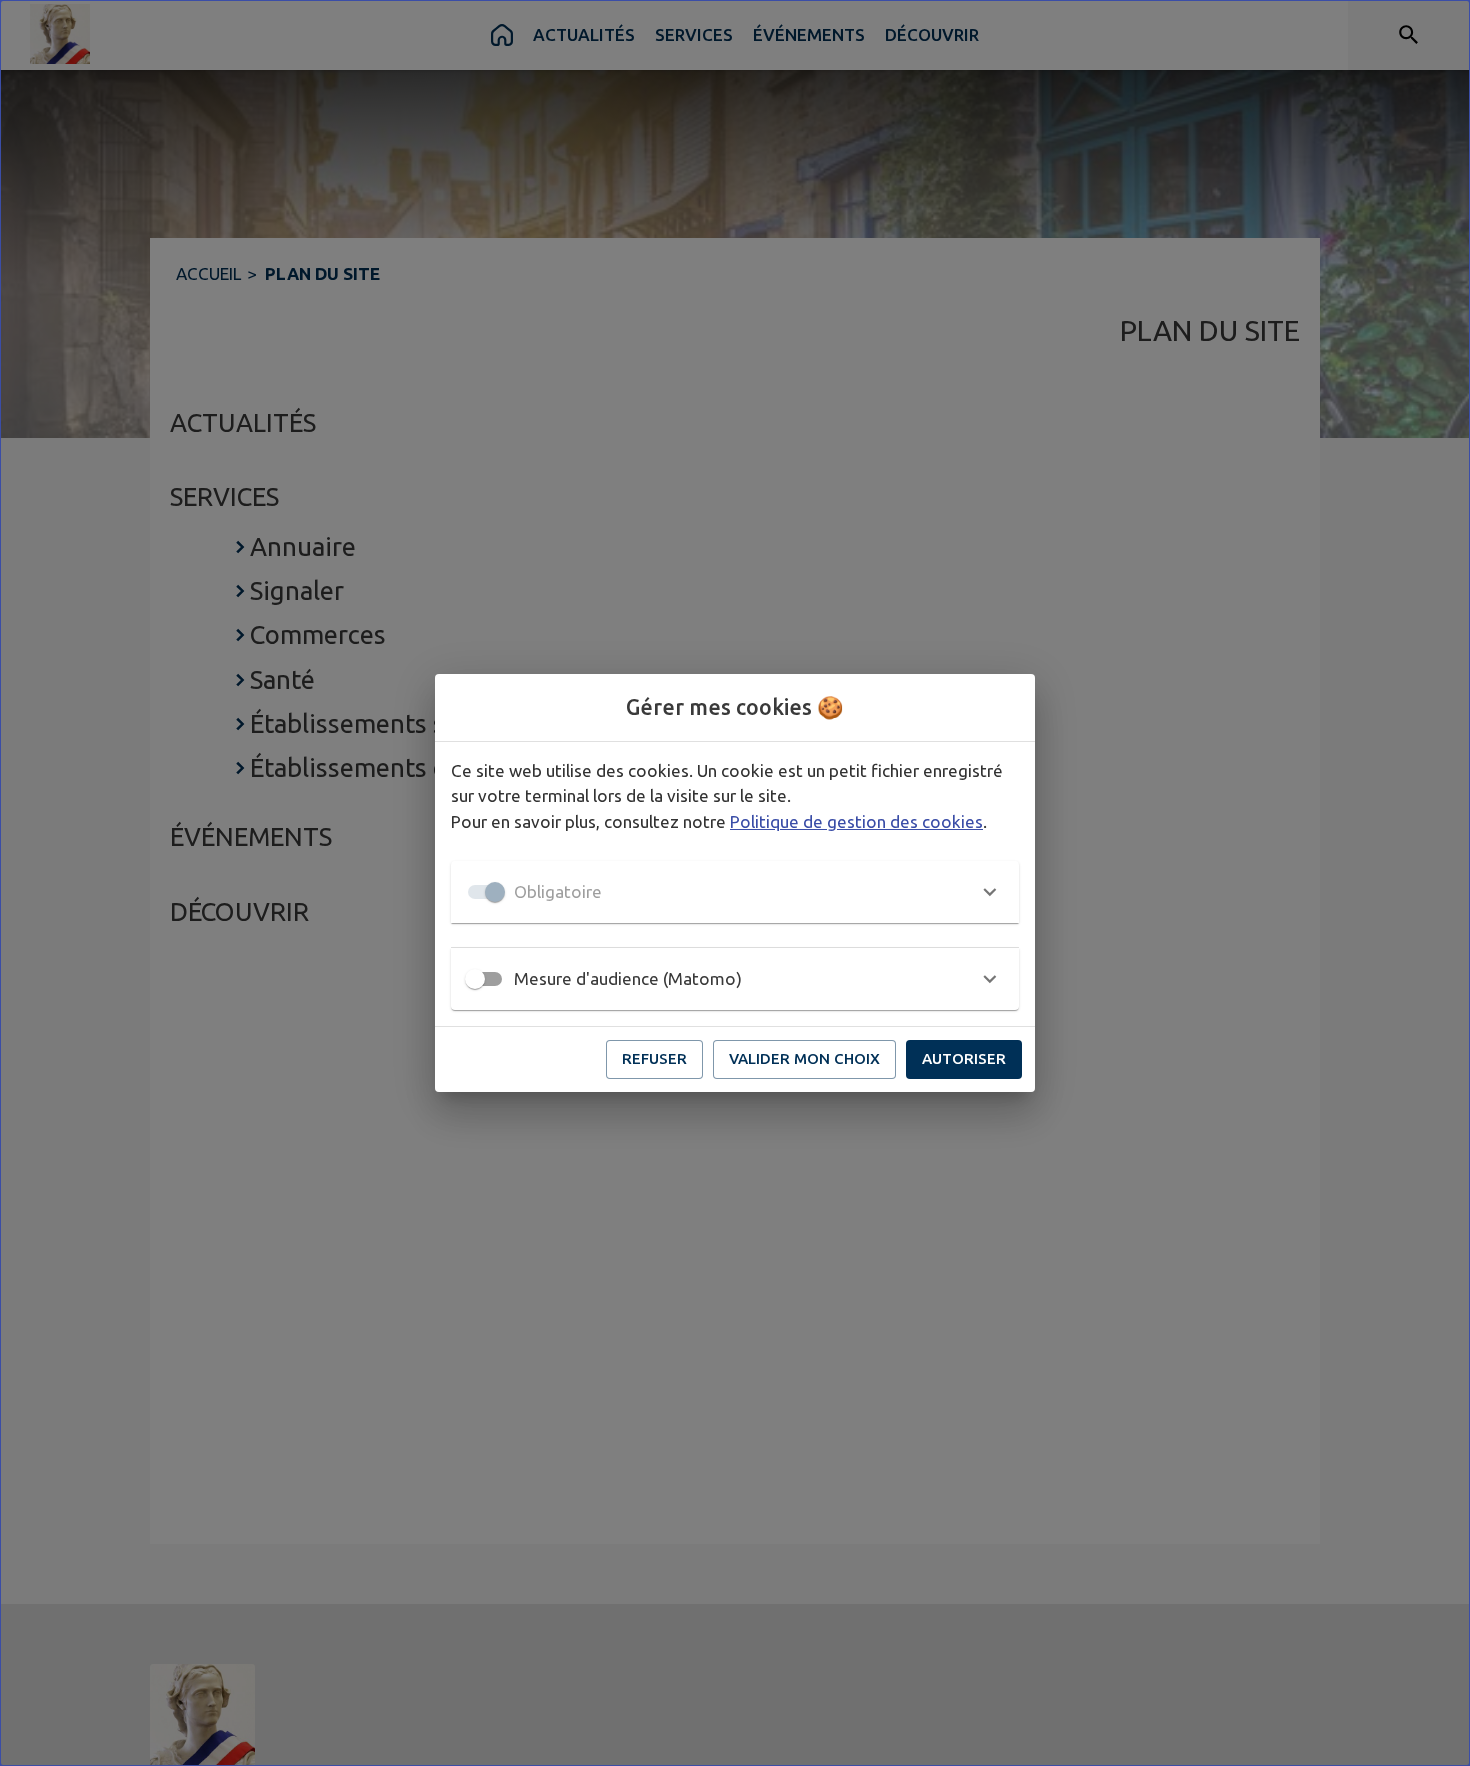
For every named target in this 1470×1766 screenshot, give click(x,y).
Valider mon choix (804, 1058)
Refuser (654, 1058)
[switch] (475, 979)
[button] (735, 892)
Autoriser (964, 1058)
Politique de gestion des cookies (856, 821)
